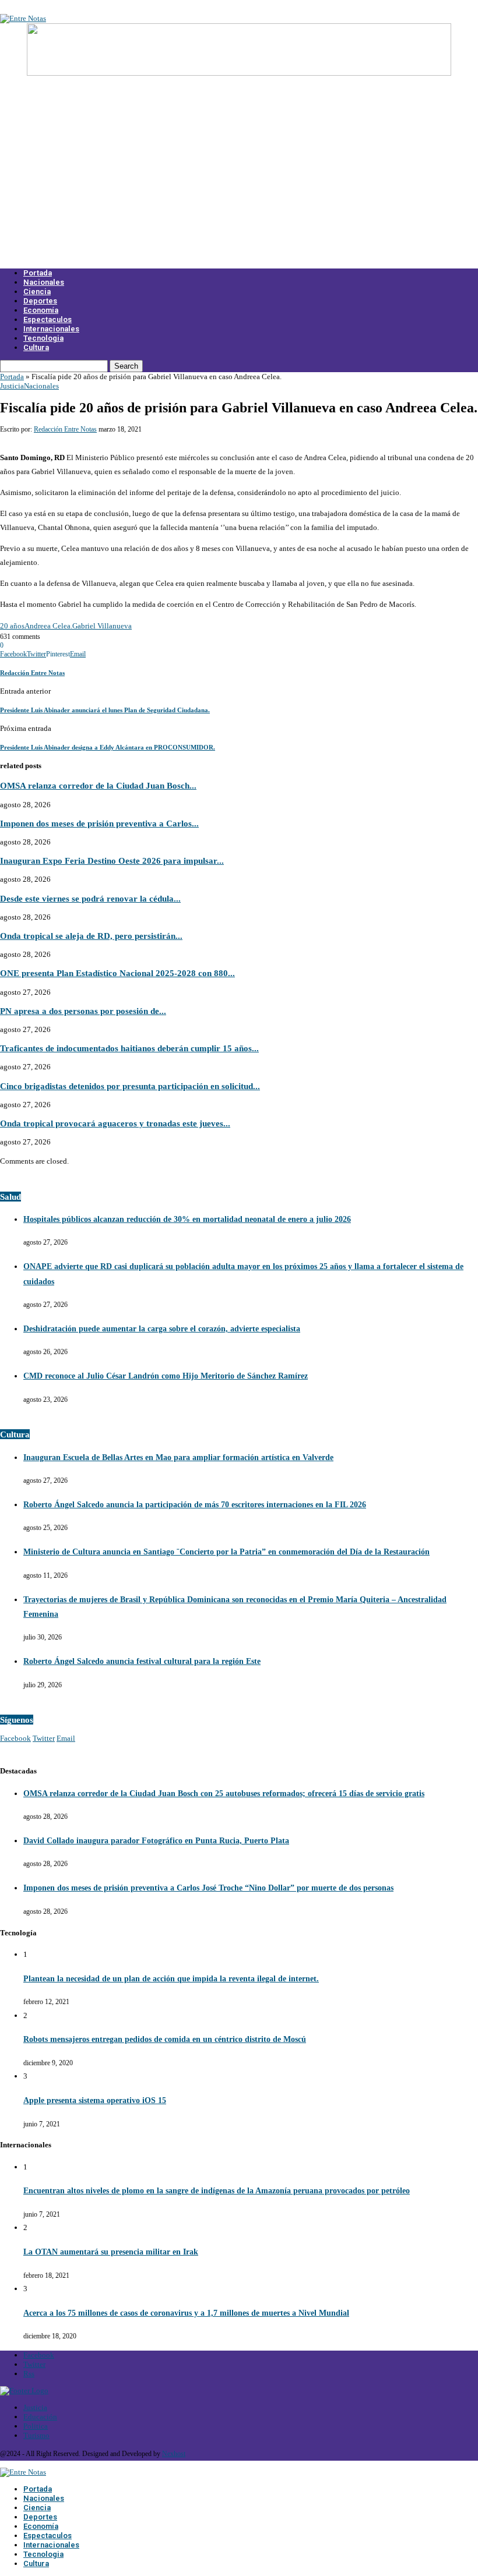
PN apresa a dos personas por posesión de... (83, 1011)
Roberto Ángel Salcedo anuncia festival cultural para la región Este (142, 1661)
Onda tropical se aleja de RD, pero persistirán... (91, 936)
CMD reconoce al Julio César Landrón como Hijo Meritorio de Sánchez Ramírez (166, 1376)
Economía (41, 310)
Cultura (36, 347)
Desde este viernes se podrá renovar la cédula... (90, 898)
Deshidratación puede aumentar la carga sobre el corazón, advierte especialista (162, 1329)
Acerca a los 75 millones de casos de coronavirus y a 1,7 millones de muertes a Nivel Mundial (186, 2313)
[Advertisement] (239, 179)
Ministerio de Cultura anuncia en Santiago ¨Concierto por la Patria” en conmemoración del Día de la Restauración (226, 1552)
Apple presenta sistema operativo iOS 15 (95, 2100)
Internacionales (51, 329)
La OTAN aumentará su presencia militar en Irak (111, 2252)
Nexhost (174, 2454)
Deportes (40, 301)
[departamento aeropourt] (239, 73)
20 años (12, 626)
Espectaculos (48, 319)
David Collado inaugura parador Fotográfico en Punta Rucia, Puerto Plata (156, 1841)
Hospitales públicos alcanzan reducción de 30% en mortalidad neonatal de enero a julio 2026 (187, 1219)
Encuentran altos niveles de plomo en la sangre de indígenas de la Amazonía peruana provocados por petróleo (217, 2191)
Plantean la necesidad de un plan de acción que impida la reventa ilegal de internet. (171, 1979)
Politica (36, 2426)
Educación (40, 2417)
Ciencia (37, 291)
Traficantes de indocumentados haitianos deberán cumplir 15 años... (129, 1048)
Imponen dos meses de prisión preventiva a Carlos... (99, 823)
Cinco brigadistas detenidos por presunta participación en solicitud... (130, 1086)
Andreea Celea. (48, 626)
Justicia (12, 386)
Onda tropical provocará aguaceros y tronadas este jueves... (115, 1123)
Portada (38, 273)
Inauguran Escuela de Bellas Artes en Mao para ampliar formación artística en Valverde (178, 1457)
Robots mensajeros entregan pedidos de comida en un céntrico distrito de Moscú (165, 2039)
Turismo (36, 2435)
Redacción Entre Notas (65, 429)
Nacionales (44, 282)
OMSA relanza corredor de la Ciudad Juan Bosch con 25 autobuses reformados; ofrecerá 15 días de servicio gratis (224, 1794)
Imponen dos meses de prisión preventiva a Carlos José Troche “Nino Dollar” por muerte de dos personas (208, 1888)
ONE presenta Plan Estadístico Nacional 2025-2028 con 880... (117, 973)
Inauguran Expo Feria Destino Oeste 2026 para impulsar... (112, 861)
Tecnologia (43, 338)
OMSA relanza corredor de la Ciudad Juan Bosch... (98, 785)
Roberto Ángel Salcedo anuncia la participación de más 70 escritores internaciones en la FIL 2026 (195, 1505)
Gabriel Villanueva (102, 626)
